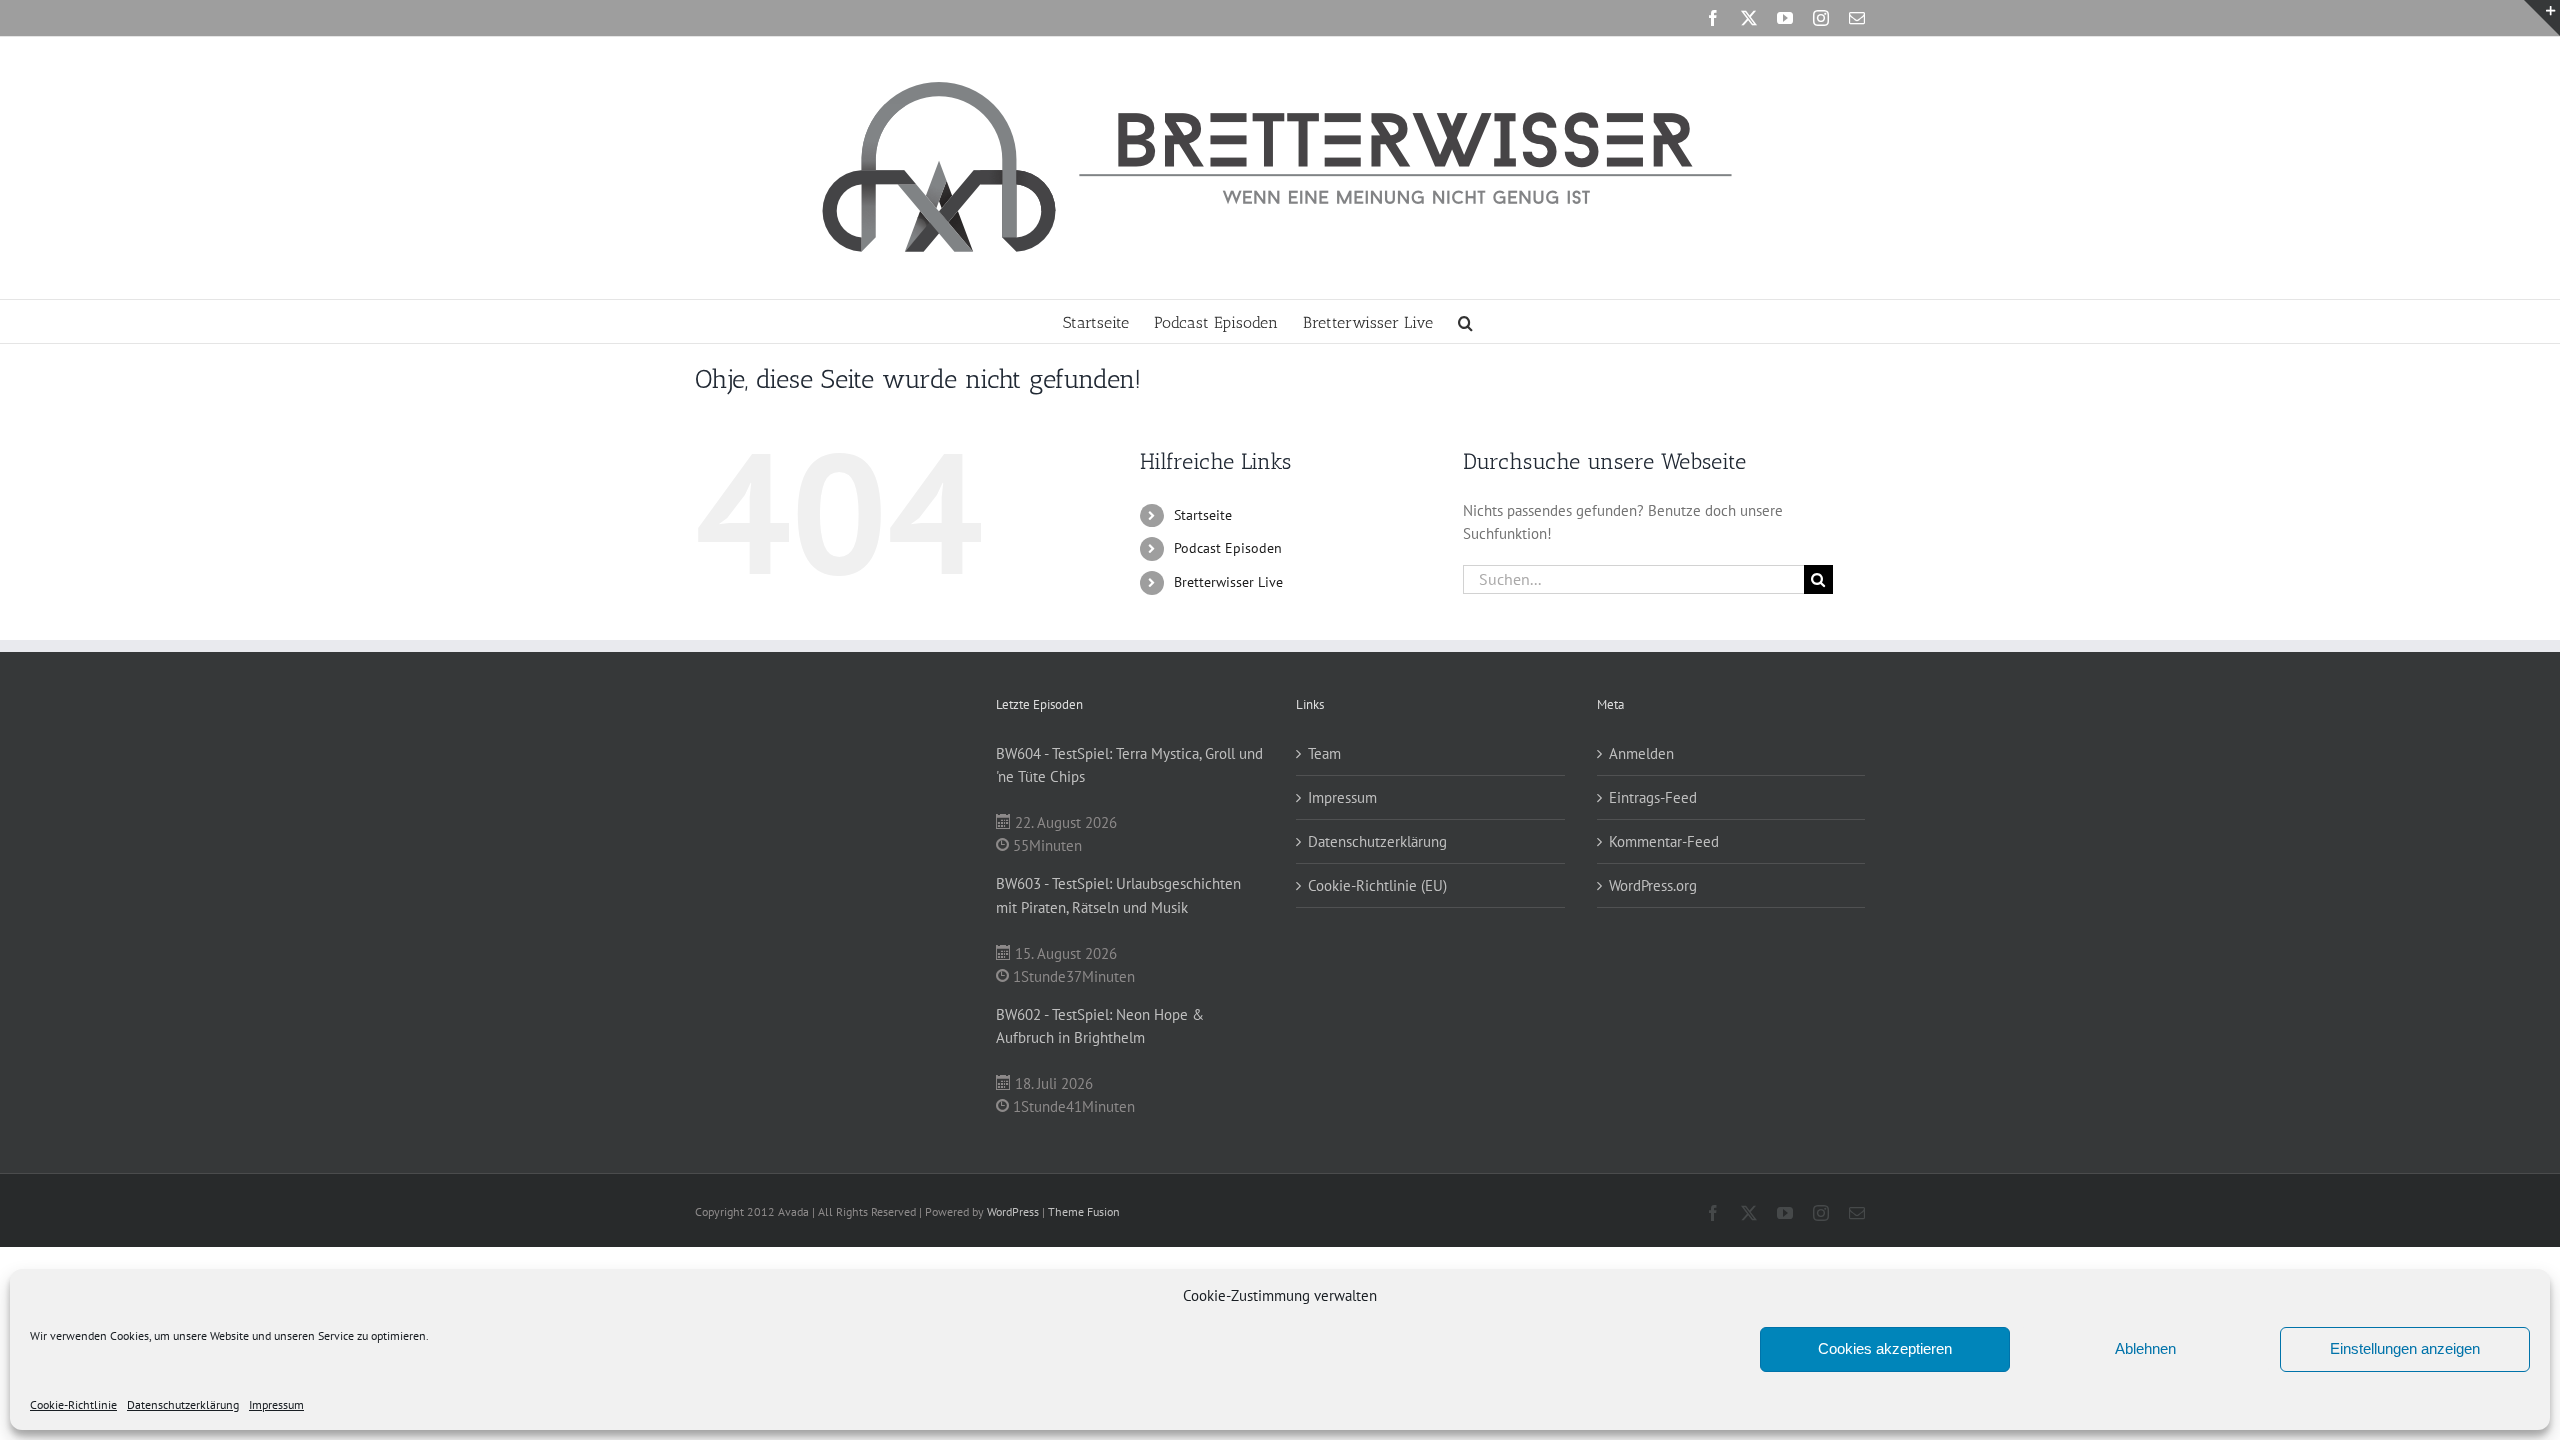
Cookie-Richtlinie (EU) (1377, 885)
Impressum (276, 1404)
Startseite (1203, 515)
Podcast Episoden (1228, 548)
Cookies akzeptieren (1885, 1348)
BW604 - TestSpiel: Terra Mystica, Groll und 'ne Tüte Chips (1129, 765)
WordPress (1013, 1211)
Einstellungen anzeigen (2405, 1348)
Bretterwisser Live (1228, 582)
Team (1324, 753)
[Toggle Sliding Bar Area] (2542, 18)
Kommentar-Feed (1664, 841)
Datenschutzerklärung (183, 1404)
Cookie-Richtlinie (73, 1404)
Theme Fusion (1084, 1211)
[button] (1465, 321)
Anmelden (1641, 753)
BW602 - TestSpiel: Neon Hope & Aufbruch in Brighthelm (1100, 1026)
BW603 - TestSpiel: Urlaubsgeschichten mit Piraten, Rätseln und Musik (1118, 895)
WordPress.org (1653, 885)
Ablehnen (2145, 1348)
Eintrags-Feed (1653, 797)
